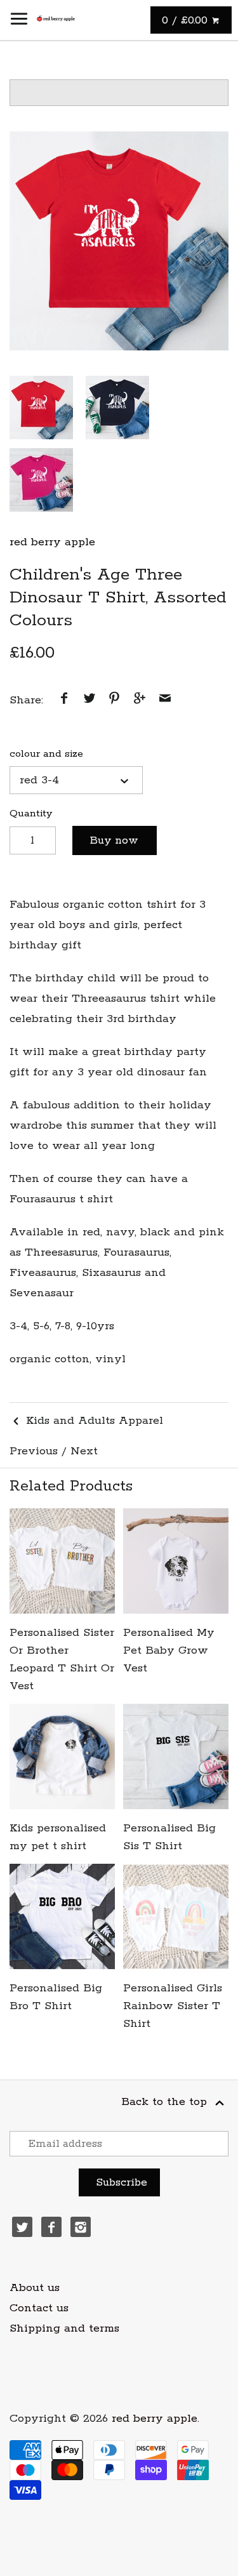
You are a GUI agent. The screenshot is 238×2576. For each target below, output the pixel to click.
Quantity (31, 813)
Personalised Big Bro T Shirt (56, 1997)
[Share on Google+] (140, 700)
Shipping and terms (64, 2328)
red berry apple (52, 542)
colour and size (46, 754)
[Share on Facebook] (64, 700)
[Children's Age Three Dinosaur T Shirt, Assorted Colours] (119, 241)
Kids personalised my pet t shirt (58, 1837)
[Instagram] (81, 2227)
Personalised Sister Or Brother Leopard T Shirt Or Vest (62, 1659)
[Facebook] (51, 2227)
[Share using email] (165, 700)
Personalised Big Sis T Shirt (169, 1837)
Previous (34, 1451)
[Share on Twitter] (89, 700)
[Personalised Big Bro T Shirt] (62, 1916)
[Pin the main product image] (114, 700)
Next (84, 1451)
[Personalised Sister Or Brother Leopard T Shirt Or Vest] (62, 1561)
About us (35, 2288)
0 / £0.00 (187, 20)
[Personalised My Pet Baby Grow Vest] (176, 1561)
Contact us (39, 2308)
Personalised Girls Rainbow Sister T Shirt (173, 2006)
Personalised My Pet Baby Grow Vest (169, 1650)
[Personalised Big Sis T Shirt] (176, 1756)
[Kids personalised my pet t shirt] (62, 1756)
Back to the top (166, 2102)
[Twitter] (22, 2227)
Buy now (114, 840)
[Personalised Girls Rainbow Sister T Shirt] (176, 1916)
